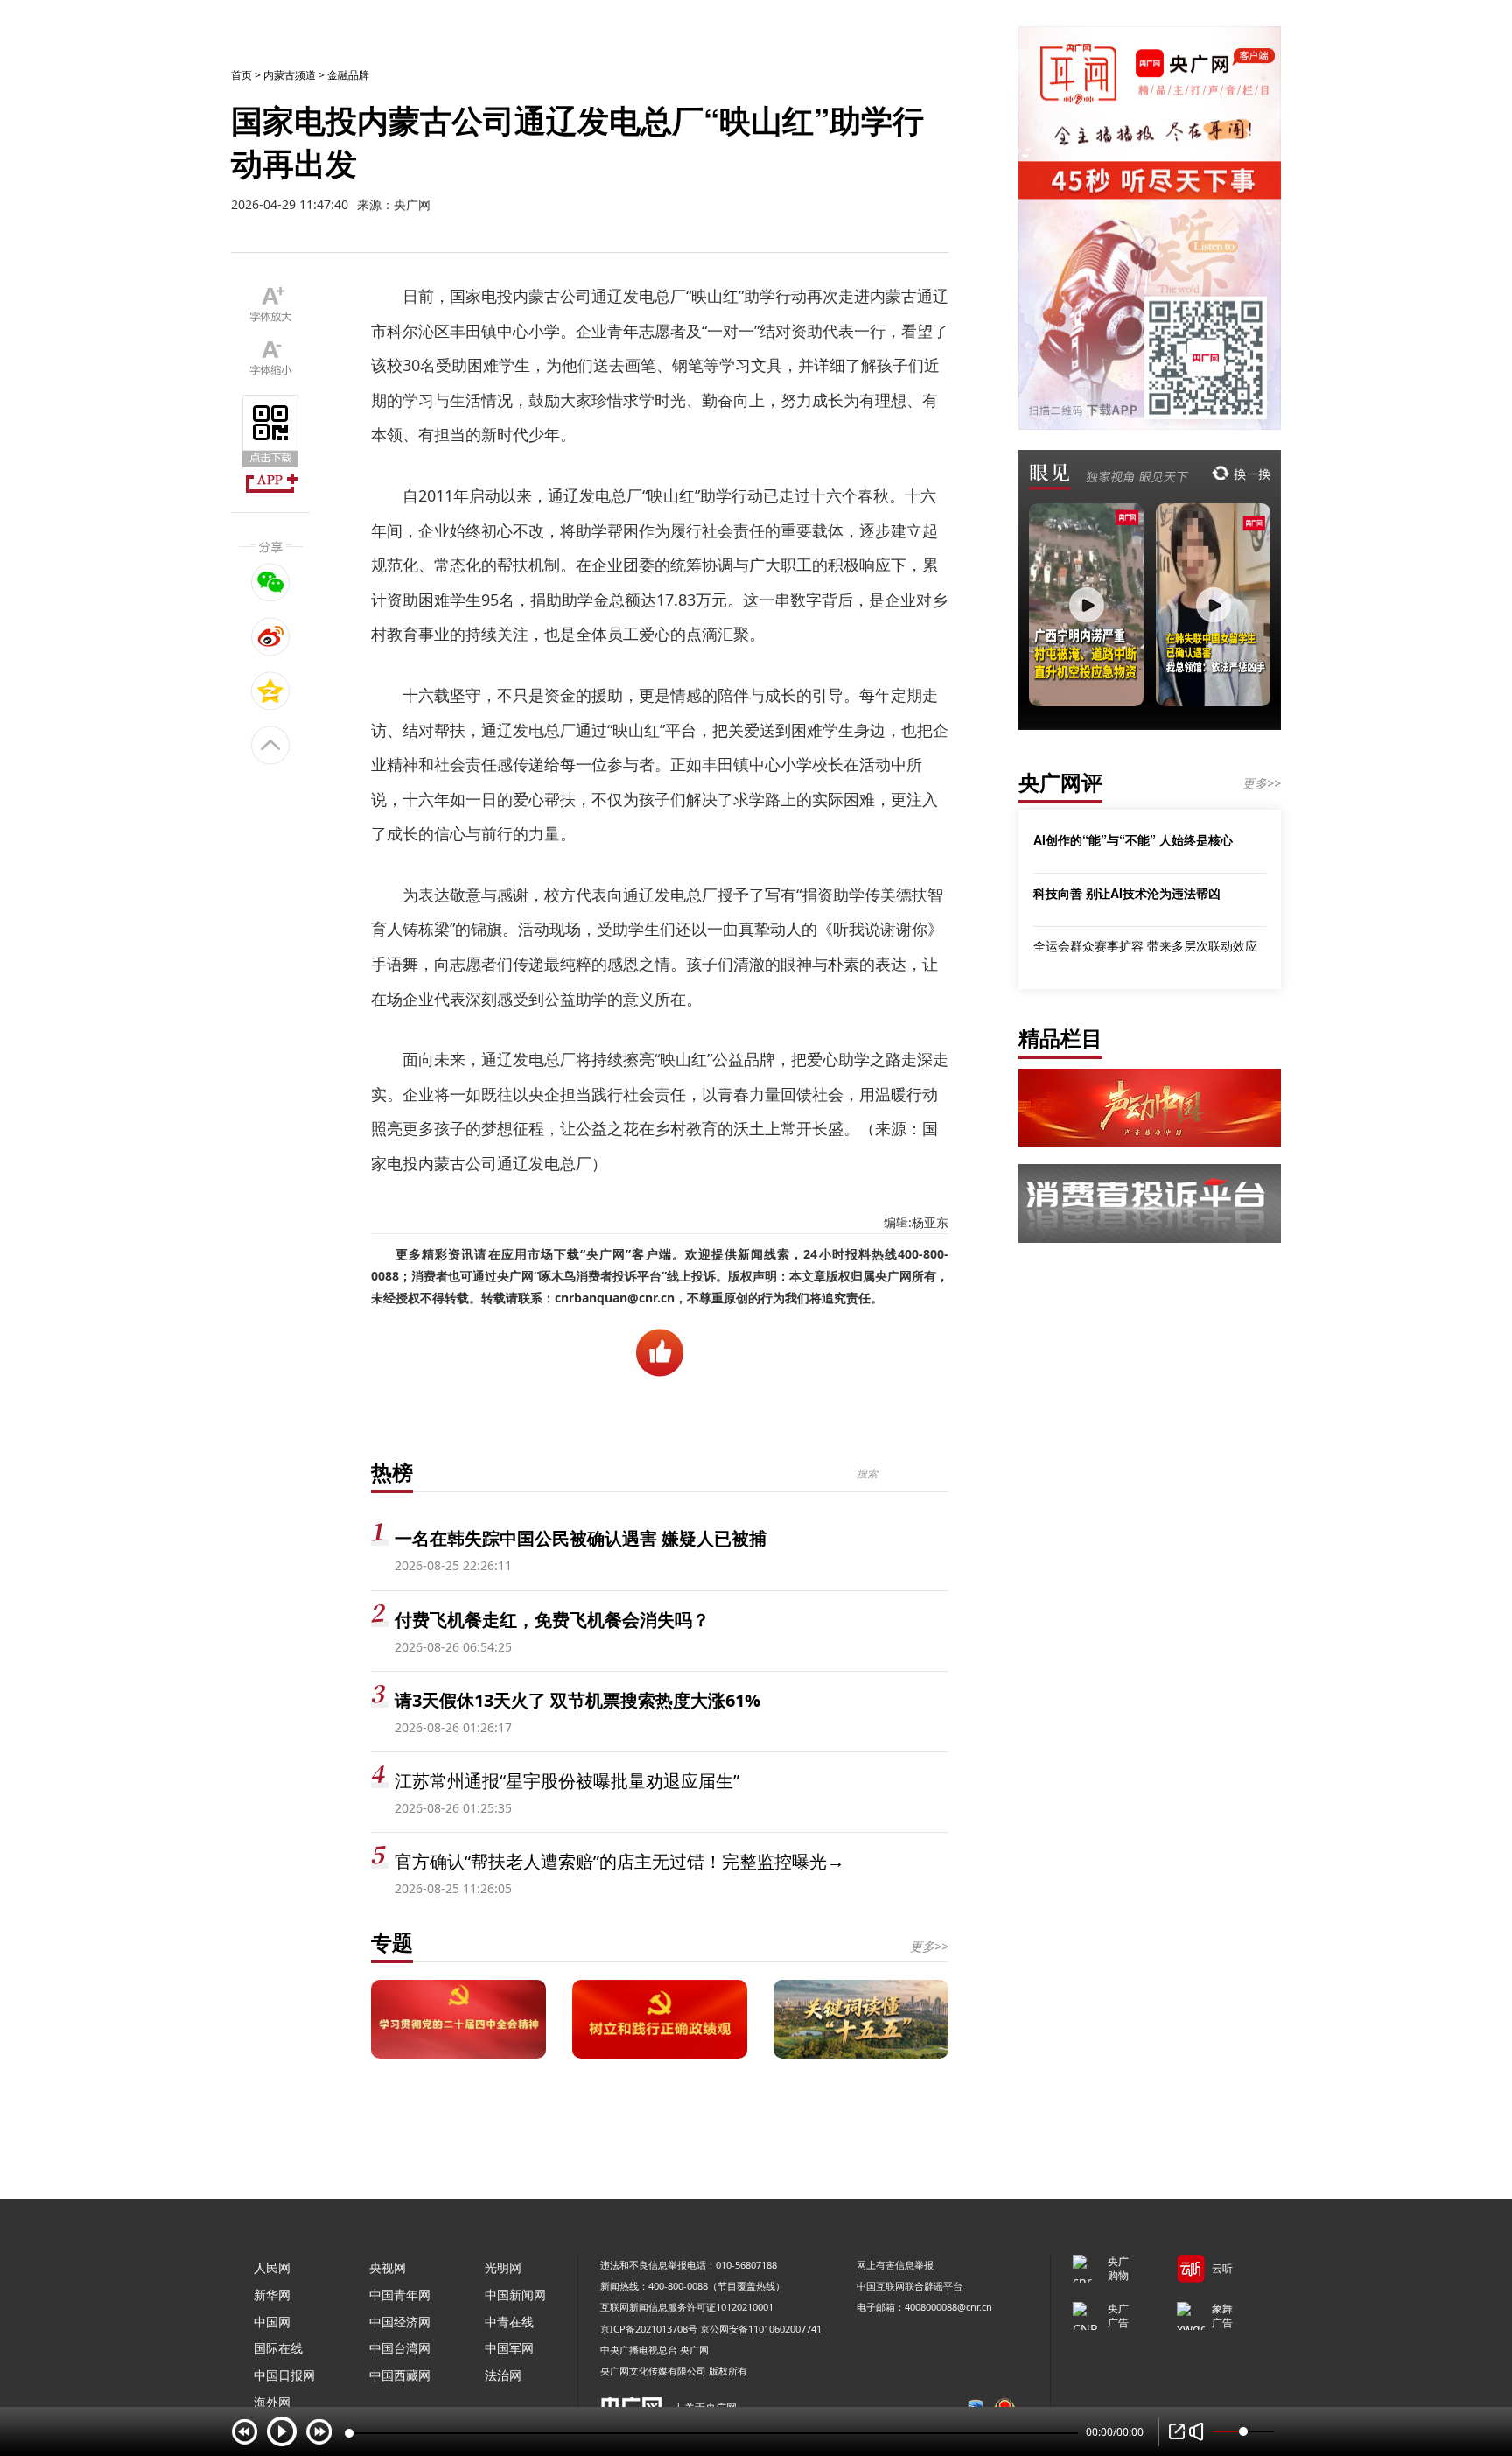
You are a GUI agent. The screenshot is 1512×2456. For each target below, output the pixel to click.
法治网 (503, 2375)
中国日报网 (284, 2375)
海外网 (272, 2402)
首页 (241, 75)
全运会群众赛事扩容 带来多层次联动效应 (1145, 946)
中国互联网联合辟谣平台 (910, 2286)
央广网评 (1060, 782)
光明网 (503, 2267)
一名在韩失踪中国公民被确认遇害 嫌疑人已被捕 (581, 1538)
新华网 (272, 2295)
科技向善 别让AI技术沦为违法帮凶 (1127, 893)
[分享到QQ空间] (271, 691)
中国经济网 (400, 2322)
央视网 (388, 2267)
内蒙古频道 (290, 75)
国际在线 (278, 2348)
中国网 (272, 2322)
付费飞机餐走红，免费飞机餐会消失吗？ (552, 1620)
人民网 (272, 2267)
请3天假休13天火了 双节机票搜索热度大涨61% (577, 1700)
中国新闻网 (515, 2295)
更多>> (929, 1946)
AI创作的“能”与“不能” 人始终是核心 (1133, 839)
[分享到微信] (271, 582)
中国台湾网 (400, 2348)
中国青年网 (400, 2295)
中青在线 (509, 2322)
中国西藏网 (400, 2375)
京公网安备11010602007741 (761, 2329)
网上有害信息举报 (895, 2265)
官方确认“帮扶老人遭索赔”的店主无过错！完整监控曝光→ (619, 1861)
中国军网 (509, 2348)
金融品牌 (348, 75)
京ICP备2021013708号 (649, 2329)
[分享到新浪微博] (271, 636)
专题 (392, 1942)
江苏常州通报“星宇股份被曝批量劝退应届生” (567, 1781)
